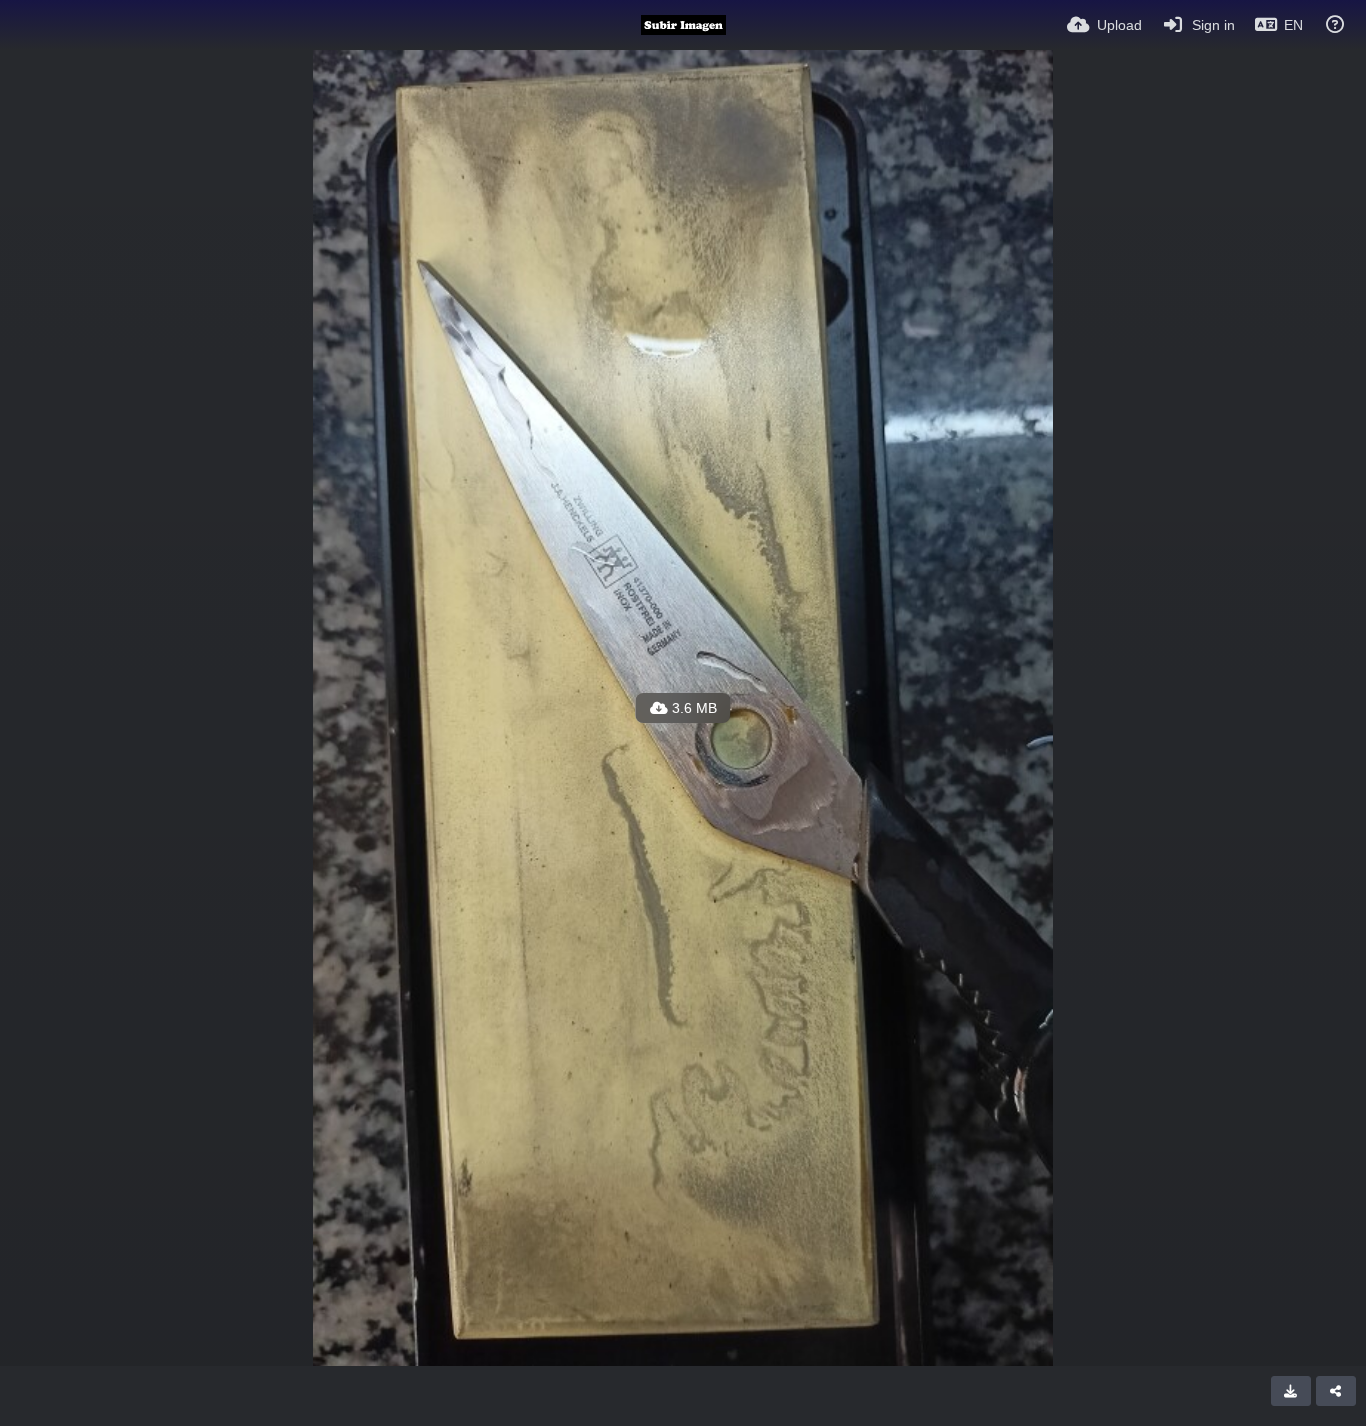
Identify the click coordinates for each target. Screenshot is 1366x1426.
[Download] (1291, 1391)
